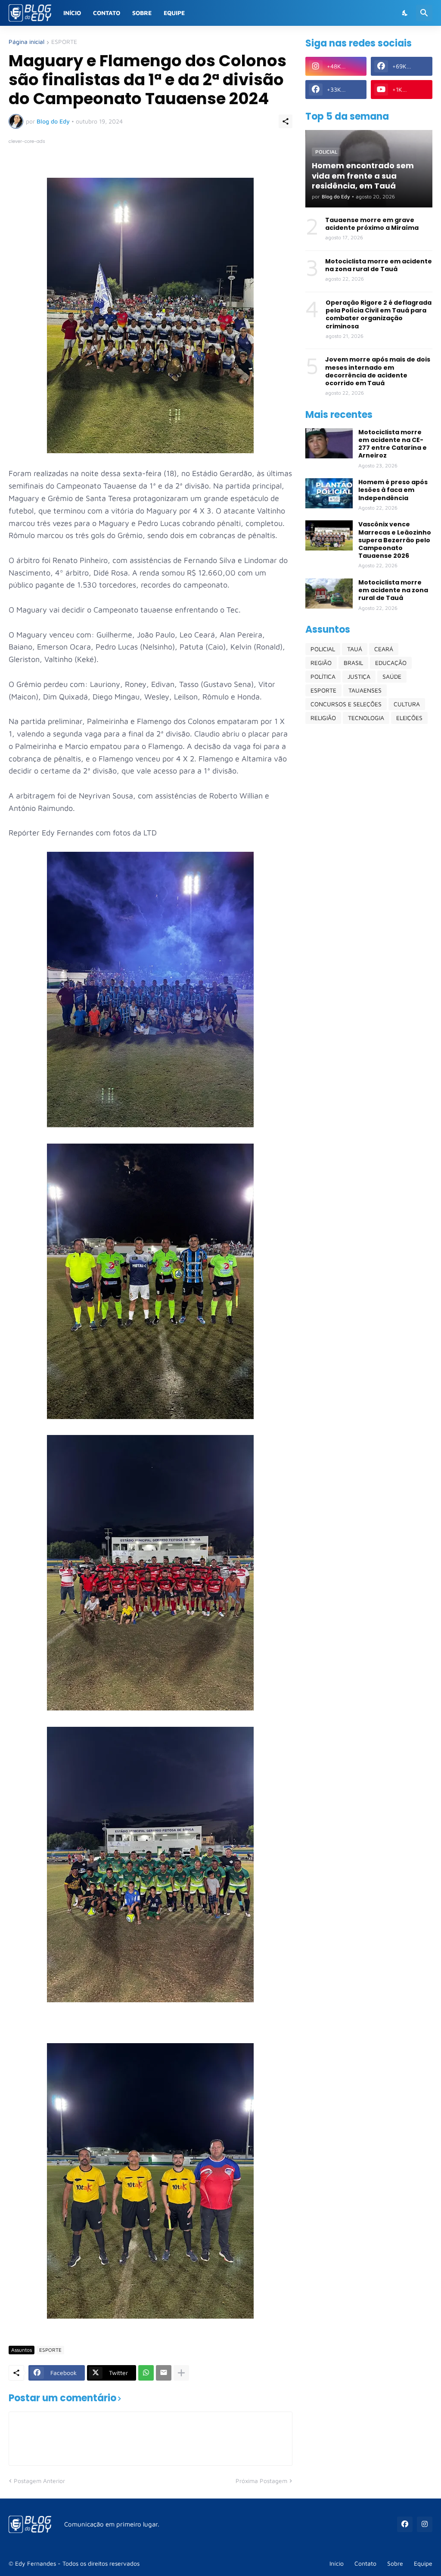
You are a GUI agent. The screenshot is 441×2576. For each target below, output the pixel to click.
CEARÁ (384, 649)
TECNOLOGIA (366, 718)
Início (72, 13)
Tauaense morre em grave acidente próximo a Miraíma (372, 224)
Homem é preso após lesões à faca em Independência (393, 490)
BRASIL (353, 663)
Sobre (142, 13)
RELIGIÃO (323, 718)
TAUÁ (355, 649)
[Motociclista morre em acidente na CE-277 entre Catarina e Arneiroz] (329, 443)
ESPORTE (64, 42)
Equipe (174, 13)
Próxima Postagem (261, 2481)
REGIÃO (321, 663)
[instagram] (425, 2524)
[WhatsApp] (146, 2373)
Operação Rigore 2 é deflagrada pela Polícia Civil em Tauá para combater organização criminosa (379, 314)
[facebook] (405, 2524)
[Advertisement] (369, 791)
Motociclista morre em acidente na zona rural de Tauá (379, 265)
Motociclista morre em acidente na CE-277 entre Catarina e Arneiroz (393, 444)
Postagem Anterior (39, 2481)
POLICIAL (323, 649)
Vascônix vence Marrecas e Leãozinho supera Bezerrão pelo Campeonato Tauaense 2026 (395, 540)
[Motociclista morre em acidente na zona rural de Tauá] (329, 594)
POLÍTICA (323, 676)
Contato (107, 13)
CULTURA (407, 704)
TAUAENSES (365, 690)
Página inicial (26, 42)
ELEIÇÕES (409, 718)
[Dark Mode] (405, 13)
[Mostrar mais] (181, 2373)
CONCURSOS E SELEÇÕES (346, 704)
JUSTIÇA (359, 676)
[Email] (164, 2373)
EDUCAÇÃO (391, 663)
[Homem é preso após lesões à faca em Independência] (329, 493)
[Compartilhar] (286, 121)
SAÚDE (392, 676)
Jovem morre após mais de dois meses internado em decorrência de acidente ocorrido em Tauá (378, 371)
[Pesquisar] (424, 13)
